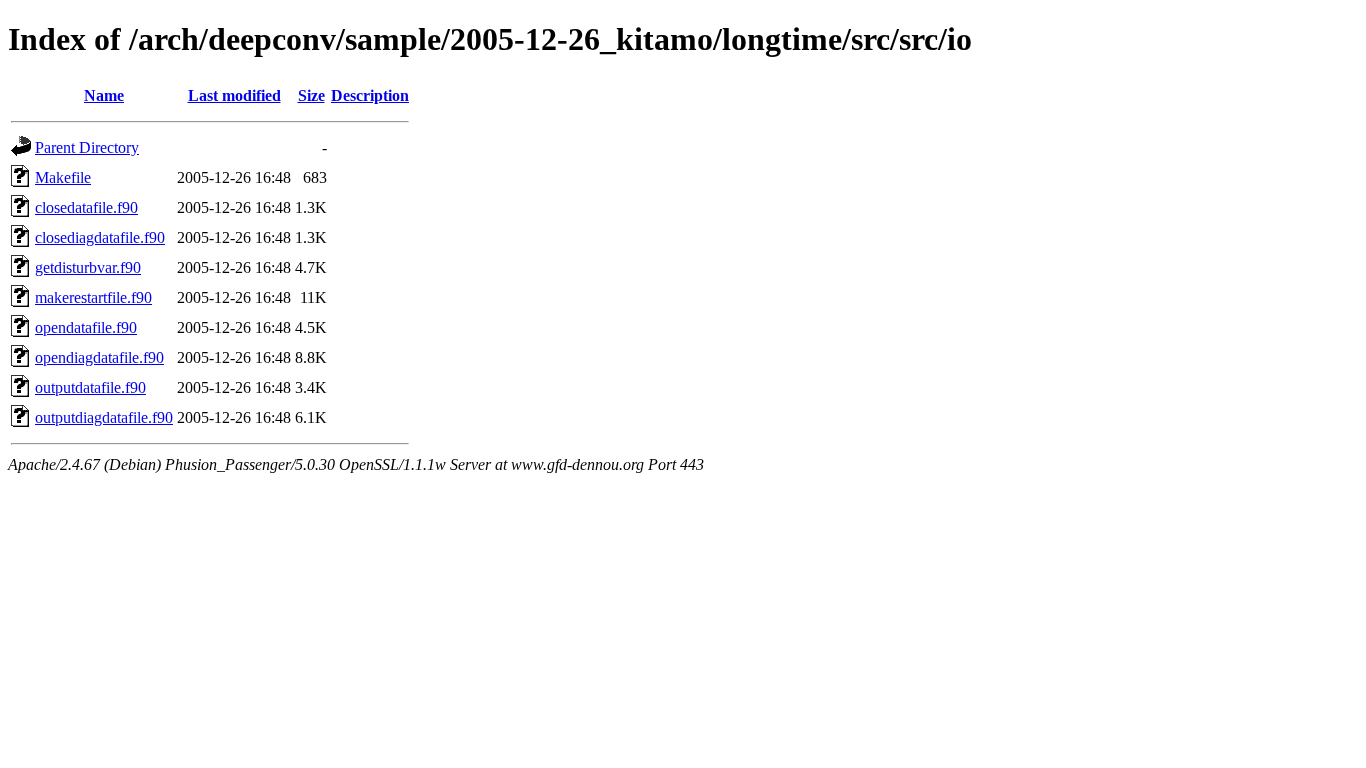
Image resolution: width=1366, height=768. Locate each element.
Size (311, 95)
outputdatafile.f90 (90, 387)
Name (104, 95)
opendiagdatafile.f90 (99, 357)
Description (370, 95)
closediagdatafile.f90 (100, 237)
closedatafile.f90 (86, 207)
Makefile (63, 177)
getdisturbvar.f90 (88, 267)
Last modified (234, 95)
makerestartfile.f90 (93, 297)
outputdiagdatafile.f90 (104, 417)
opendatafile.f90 (86, 327)
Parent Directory (87, 147)
